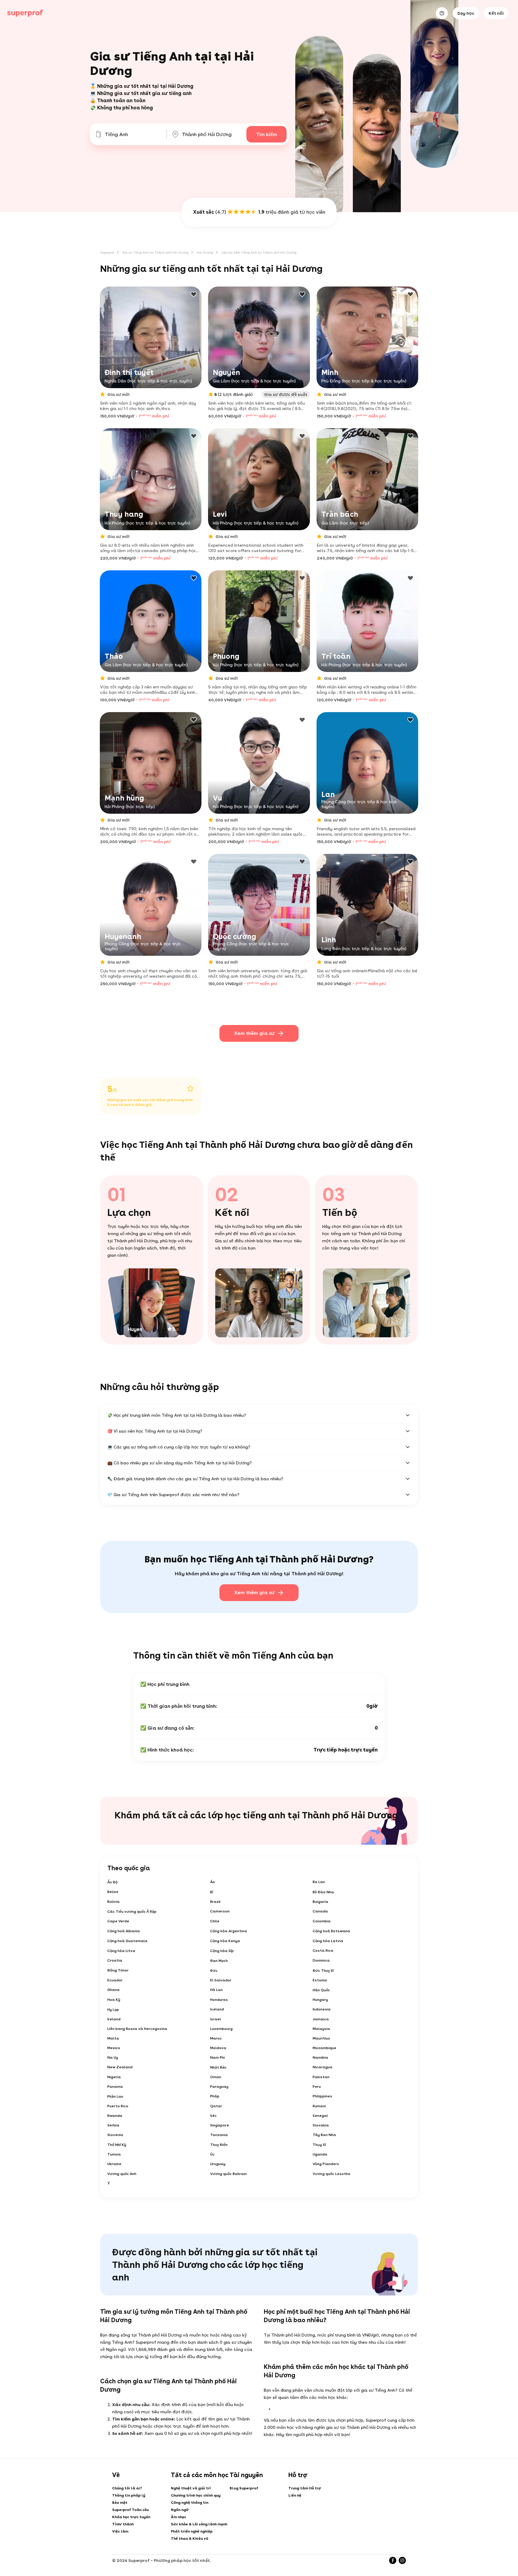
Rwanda (115, 2116)
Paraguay (219, 2087)
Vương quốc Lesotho (332, 2174)
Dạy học (466, 13)
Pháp (215, 2096)
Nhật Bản (218, 2067)
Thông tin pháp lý (129, 2495)
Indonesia (322, 2009)
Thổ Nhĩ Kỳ (117, 2145)
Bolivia (113, 1902)
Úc (212, 2154)
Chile (215, 1921)
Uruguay (218, 2164)
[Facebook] (393, 2560)
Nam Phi (217, 2058)
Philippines (322, 2096)
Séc (213, 2116)
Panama (115, 2087)
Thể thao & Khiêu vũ (189, 2539)
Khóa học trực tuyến (131, 2517)
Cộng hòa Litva (121, 1951)
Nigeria (114, 2077)
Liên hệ (295, 2495)
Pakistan (321, 2077)
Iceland (217, 2009)
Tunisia (114, 2154)
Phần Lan (115, 2096)
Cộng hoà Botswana (331, 1931)
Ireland (114, 2019)
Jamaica (321, 2019)
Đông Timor (118, 1970)
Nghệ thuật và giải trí (191, 2488)
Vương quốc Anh (122, 2174)
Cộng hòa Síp (222, 1951)
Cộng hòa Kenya (225, 1941)
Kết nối (496, 13)
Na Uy (113, 2058)
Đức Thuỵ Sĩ (323, 1971)
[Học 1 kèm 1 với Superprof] (25, 13)
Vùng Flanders (326, 2164)
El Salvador (221, 1980)
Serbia (113, 2125)
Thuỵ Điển (219, 2145)
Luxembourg (221, 2029)
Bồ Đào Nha (323, 1892)
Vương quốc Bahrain (228, 2174)
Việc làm (120, 2531)
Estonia (320, 1980)
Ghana (113, 1990)
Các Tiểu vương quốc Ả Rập (132, 1912)
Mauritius (321, 2038)
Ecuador (115, 1980)
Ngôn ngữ (180, 2510)
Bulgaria (320, 1902)
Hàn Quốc (321, 1990)
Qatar (216, 2106)
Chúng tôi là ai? (127, 2488)
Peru (317, 2087)
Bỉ (212, 1892)
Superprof (107, 252)
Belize (113, 1892)
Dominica (321, 1960)
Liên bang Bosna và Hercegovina (137, 2029)
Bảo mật (120, 2503)
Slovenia (115, 2135)
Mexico (114, 2048)
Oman (216, 2077)
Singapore (220, 2125)
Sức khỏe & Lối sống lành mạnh (199, 2524)
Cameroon (220, 1911)
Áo (213, 1882)
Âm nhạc (179, 2517)
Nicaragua (323, 2067)
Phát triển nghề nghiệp (192, 2531)
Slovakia (321, 2125)
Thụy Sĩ (319, 2145)
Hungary (320, 2000)
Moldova (218, 2048)
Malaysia (321, 2029)
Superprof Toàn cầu (130, 2510)
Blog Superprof (244, 2488)
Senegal (320, 2116)
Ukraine (114, 2164)
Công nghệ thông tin (190, 2503)
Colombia (322, 1921)
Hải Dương (205, 252)
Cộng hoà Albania (124, 1931)
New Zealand (120, 2067)
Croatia (115, 1960)
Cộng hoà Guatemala (127, 1941)
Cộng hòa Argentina (229, 1931)
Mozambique (324, 2048)
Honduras (219, 2000)
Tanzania (219, 2135)
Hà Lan (216, 1990)
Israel (216, 2019)
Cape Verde (118, 1921)
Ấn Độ (112, 1882)
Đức (214, 1971)
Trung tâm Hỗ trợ (305, 2488)
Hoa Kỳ (114, 2000)
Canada (320, 1911)
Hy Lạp (113, 2010)
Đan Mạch (219, 1961)
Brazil (215, 1902)
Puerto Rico (118, 2106)
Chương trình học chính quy (196, 2495)
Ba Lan (319, 1882)
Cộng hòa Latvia (328, 1941)
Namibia (320, 2058)
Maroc (216, 2038)
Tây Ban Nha (324, 2135)
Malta (113, 2038)
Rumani (319, 2106)
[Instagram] (402, 2560)
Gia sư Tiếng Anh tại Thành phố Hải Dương (156, 252)
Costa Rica (323, 1951)
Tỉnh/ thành (123, 2524)
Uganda (320, 2154)
